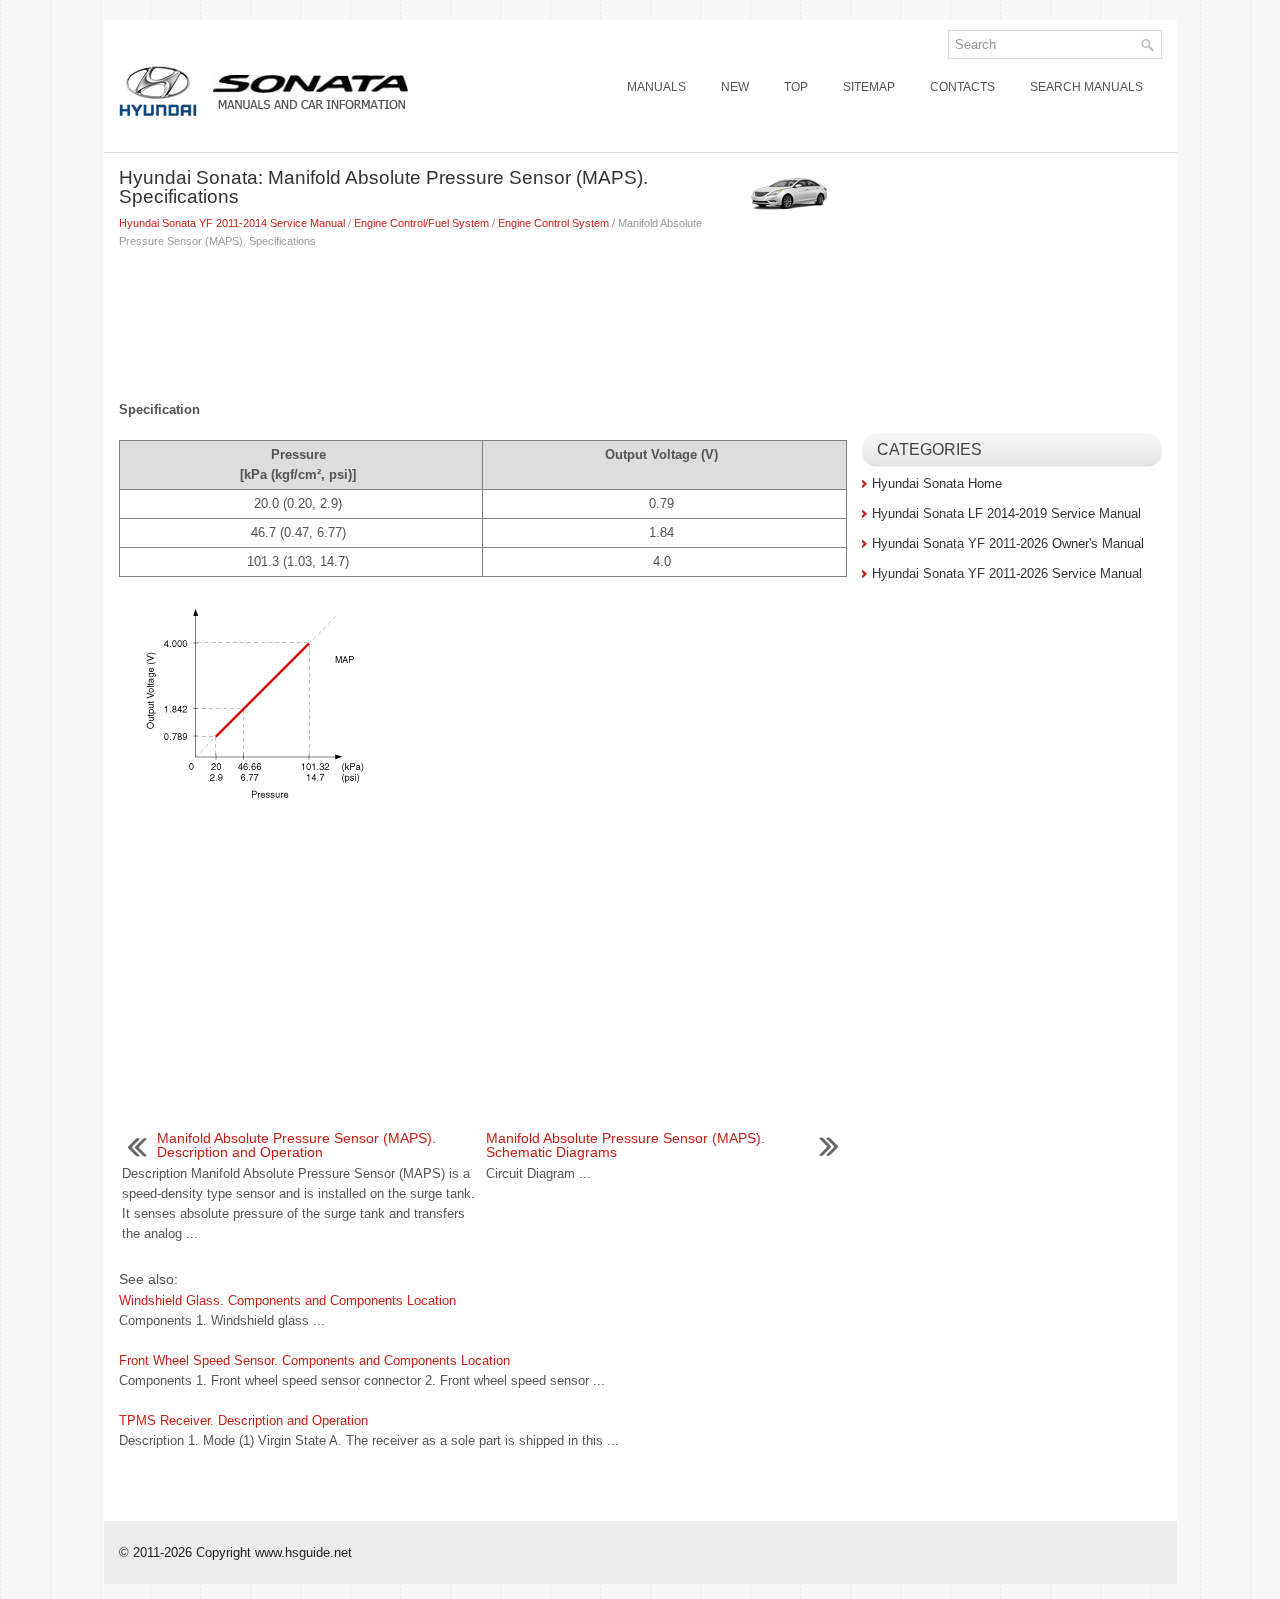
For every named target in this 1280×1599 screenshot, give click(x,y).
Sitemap (869, 87)
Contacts (962, 87)
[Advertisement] (483, 320)
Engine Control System (553, 223)
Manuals (656, 87)
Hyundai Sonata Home (937, 483)
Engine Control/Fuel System (421, 223)
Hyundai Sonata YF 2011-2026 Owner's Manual (1008, 543)
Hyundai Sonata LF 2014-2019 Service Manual (1006, 513)
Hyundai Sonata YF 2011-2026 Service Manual (1007, 573)
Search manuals (1086, 87)
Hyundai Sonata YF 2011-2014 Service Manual (232, 223)
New (735, 87)
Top (796, 87)
